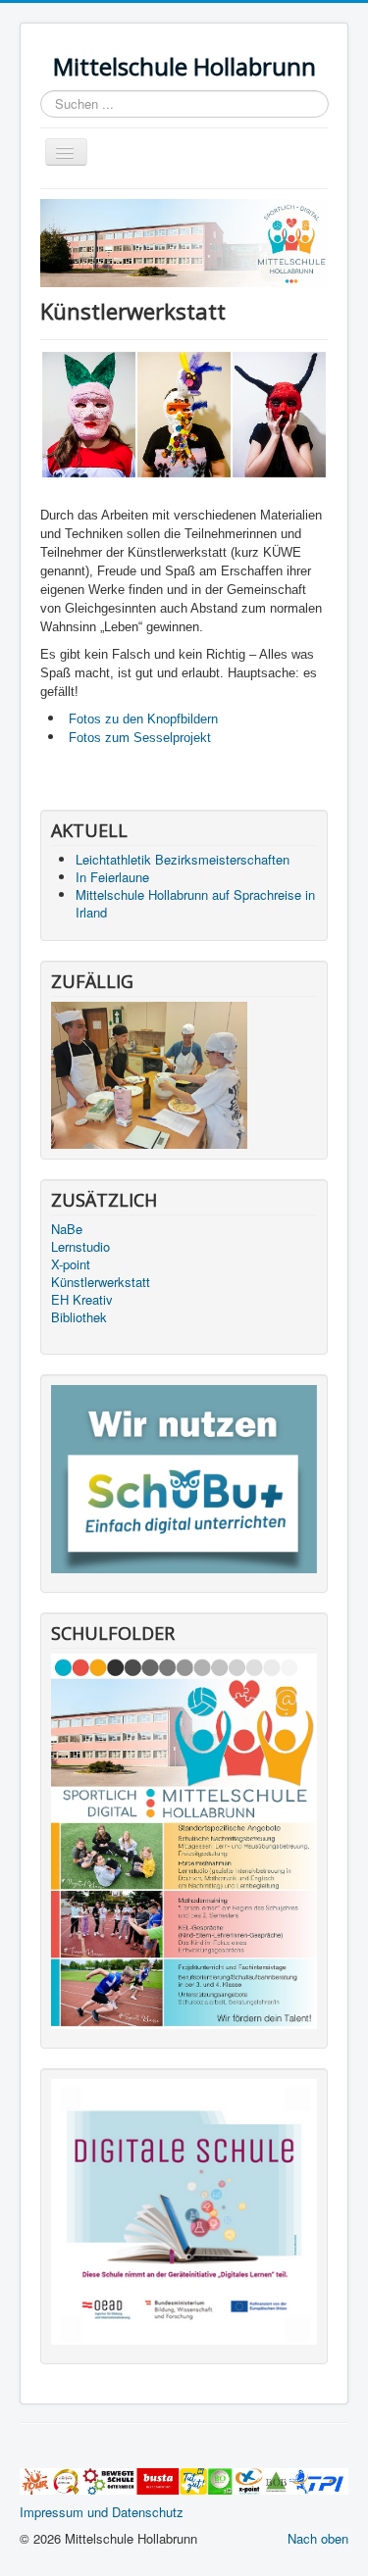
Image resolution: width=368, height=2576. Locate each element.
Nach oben (318, 2538)
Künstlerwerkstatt (101, 1282)
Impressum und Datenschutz (102, 2512)
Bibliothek (79, 1317)
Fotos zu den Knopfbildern (143, 719)
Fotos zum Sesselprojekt (138, 738)
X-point (71, 1264)
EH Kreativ (82, 1300)
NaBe (67, 1229)
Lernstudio (80, 1247)
